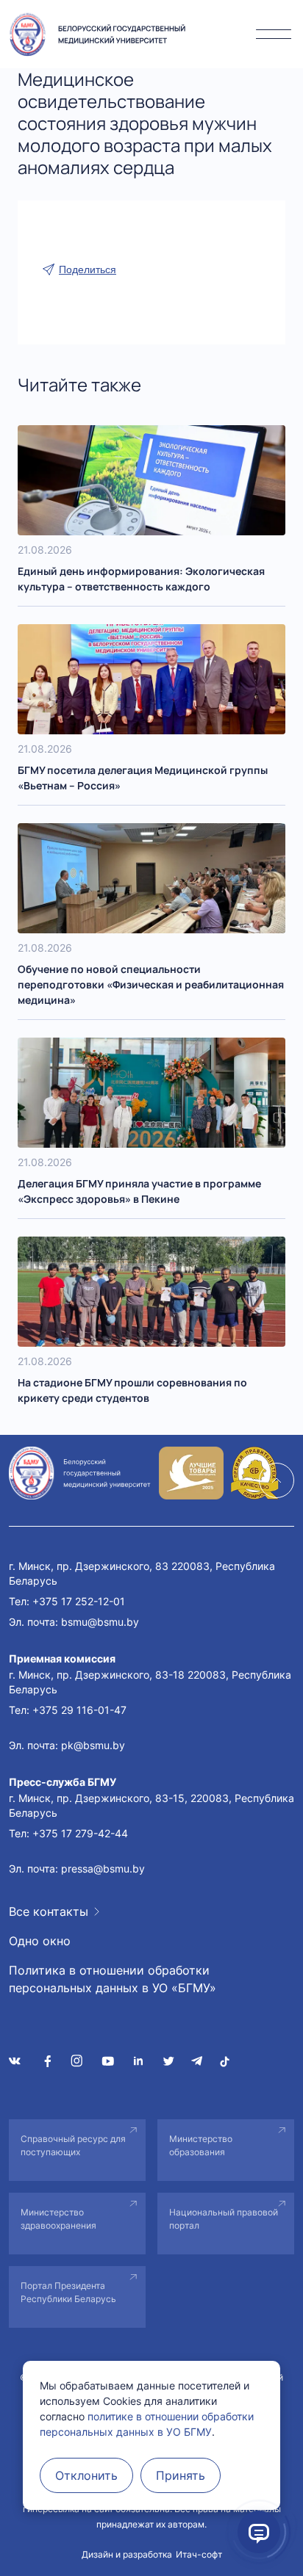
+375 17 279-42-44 (80, 1833)
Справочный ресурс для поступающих (73, 2145)
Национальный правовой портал (224, 2219)
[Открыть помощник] (259, 2532)
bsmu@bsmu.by (100, 1622)
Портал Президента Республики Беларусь (68, 2292)
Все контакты (49, 1911)
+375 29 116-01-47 (79, 1710)
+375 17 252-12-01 (79, 1601)
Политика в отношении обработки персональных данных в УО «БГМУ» (113, 1979)
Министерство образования (201, 2145)
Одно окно (40, 1941)
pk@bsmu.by (93, 1745)
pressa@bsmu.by (103, 1868)
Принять (181, 2475)
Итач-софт (199, 2554)
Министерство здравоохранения (58, 2219)
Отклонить (86, 2475)
